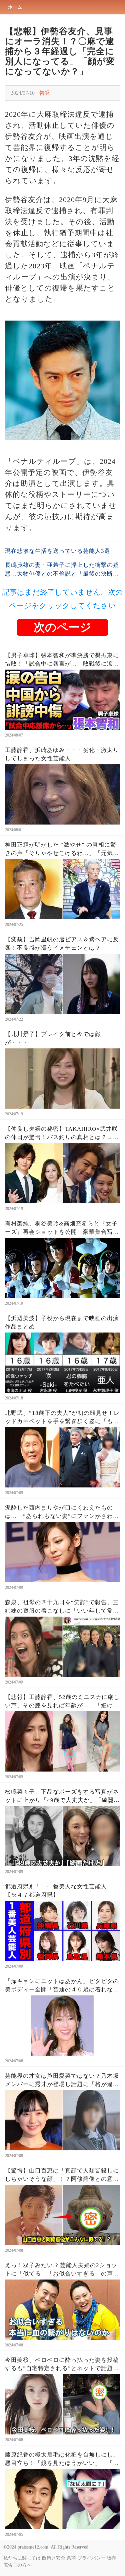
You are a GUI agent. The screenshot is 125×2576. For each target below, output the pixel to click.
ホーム (15, 7)
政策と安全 (54, 2558)
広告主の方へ (17, 2565)
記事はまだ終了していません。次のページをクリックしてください (63, 599)
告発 (45, 93)
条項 (71, 2558)
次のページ (62, 627)
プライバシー (91, 2558)
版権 (111, 2558)
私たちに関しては (22, 2558)
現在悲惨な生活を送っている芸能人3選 (58, 551)
